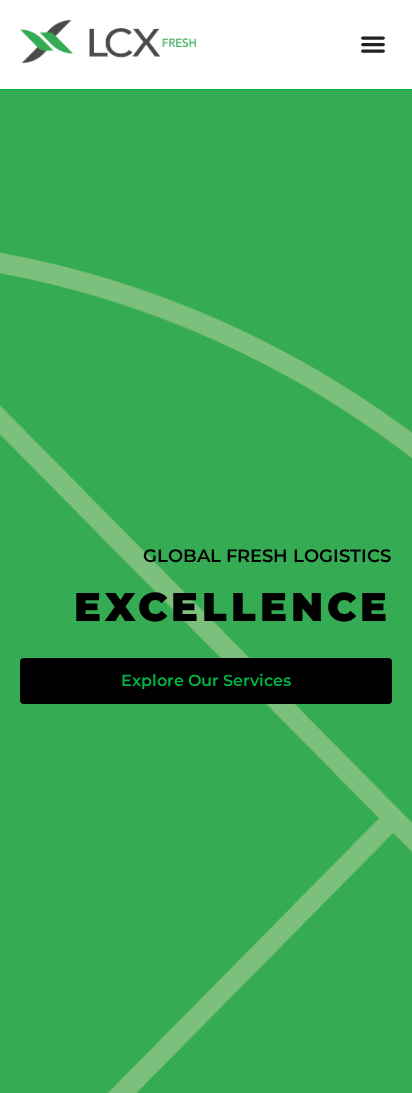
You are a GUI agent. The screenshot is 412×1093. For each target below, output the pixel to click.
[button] (372, 44)
